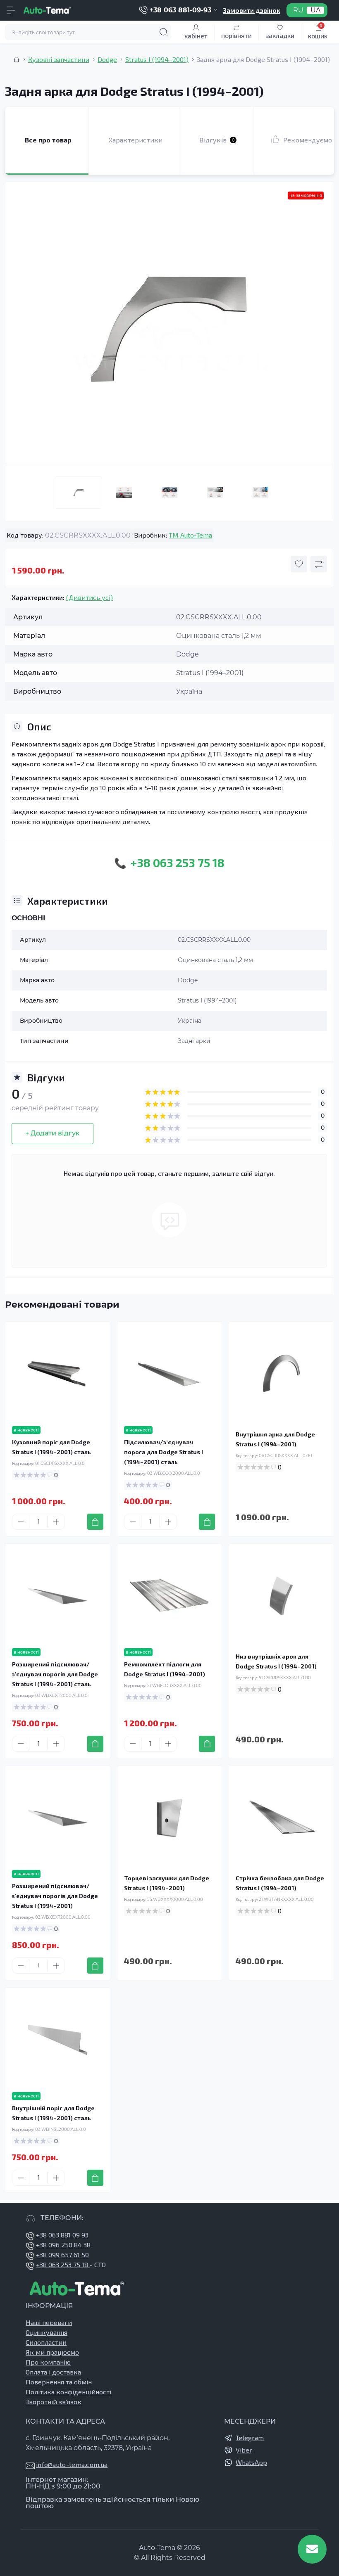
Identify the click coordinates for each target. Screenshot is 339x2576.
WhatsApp (251, 2462)
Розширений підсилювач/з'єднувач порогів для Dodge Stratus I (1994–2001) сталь (55, 1674)
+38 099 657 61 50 (62, 2255)
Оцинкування (47, 2332)
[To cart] (95, 1522)
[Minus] (21, 1522)
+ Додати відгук (53, 1133)
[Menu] (11, 10)
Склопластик (46, 2342)
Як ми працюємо (52, 2352)
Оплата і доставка (53, 2372)
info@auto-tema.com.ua (72, 2464)
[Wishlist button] (299, 564)
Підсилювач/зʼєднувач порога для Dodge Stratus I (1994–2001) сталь (164, 1452)
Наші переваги (49, 2322)
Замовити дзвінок (251, 10)
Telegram (250, 2437)
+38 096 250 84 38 (63, 2245)
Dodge (107, 59)
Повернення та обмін (59, 2382)
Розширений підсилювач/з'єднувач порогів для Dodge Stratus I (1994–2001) (55, 1896)
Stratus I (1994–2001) (157, 59)
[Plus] (56, 1522)
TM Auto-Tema (190, 535)
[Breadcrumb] (17, 59)
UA (315, 10)
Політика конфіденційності (68, 2392)
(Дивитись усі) (90, 597)
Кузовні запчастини (59, 59)
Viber (244, 2450)
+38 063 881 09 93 (62, 2235)
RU (298, 10)
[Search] (164, 32)
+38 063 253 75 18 (63, 2264)
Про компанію (48, 2362)
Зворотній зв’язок (54, 2402)
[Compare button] (319, 564)
